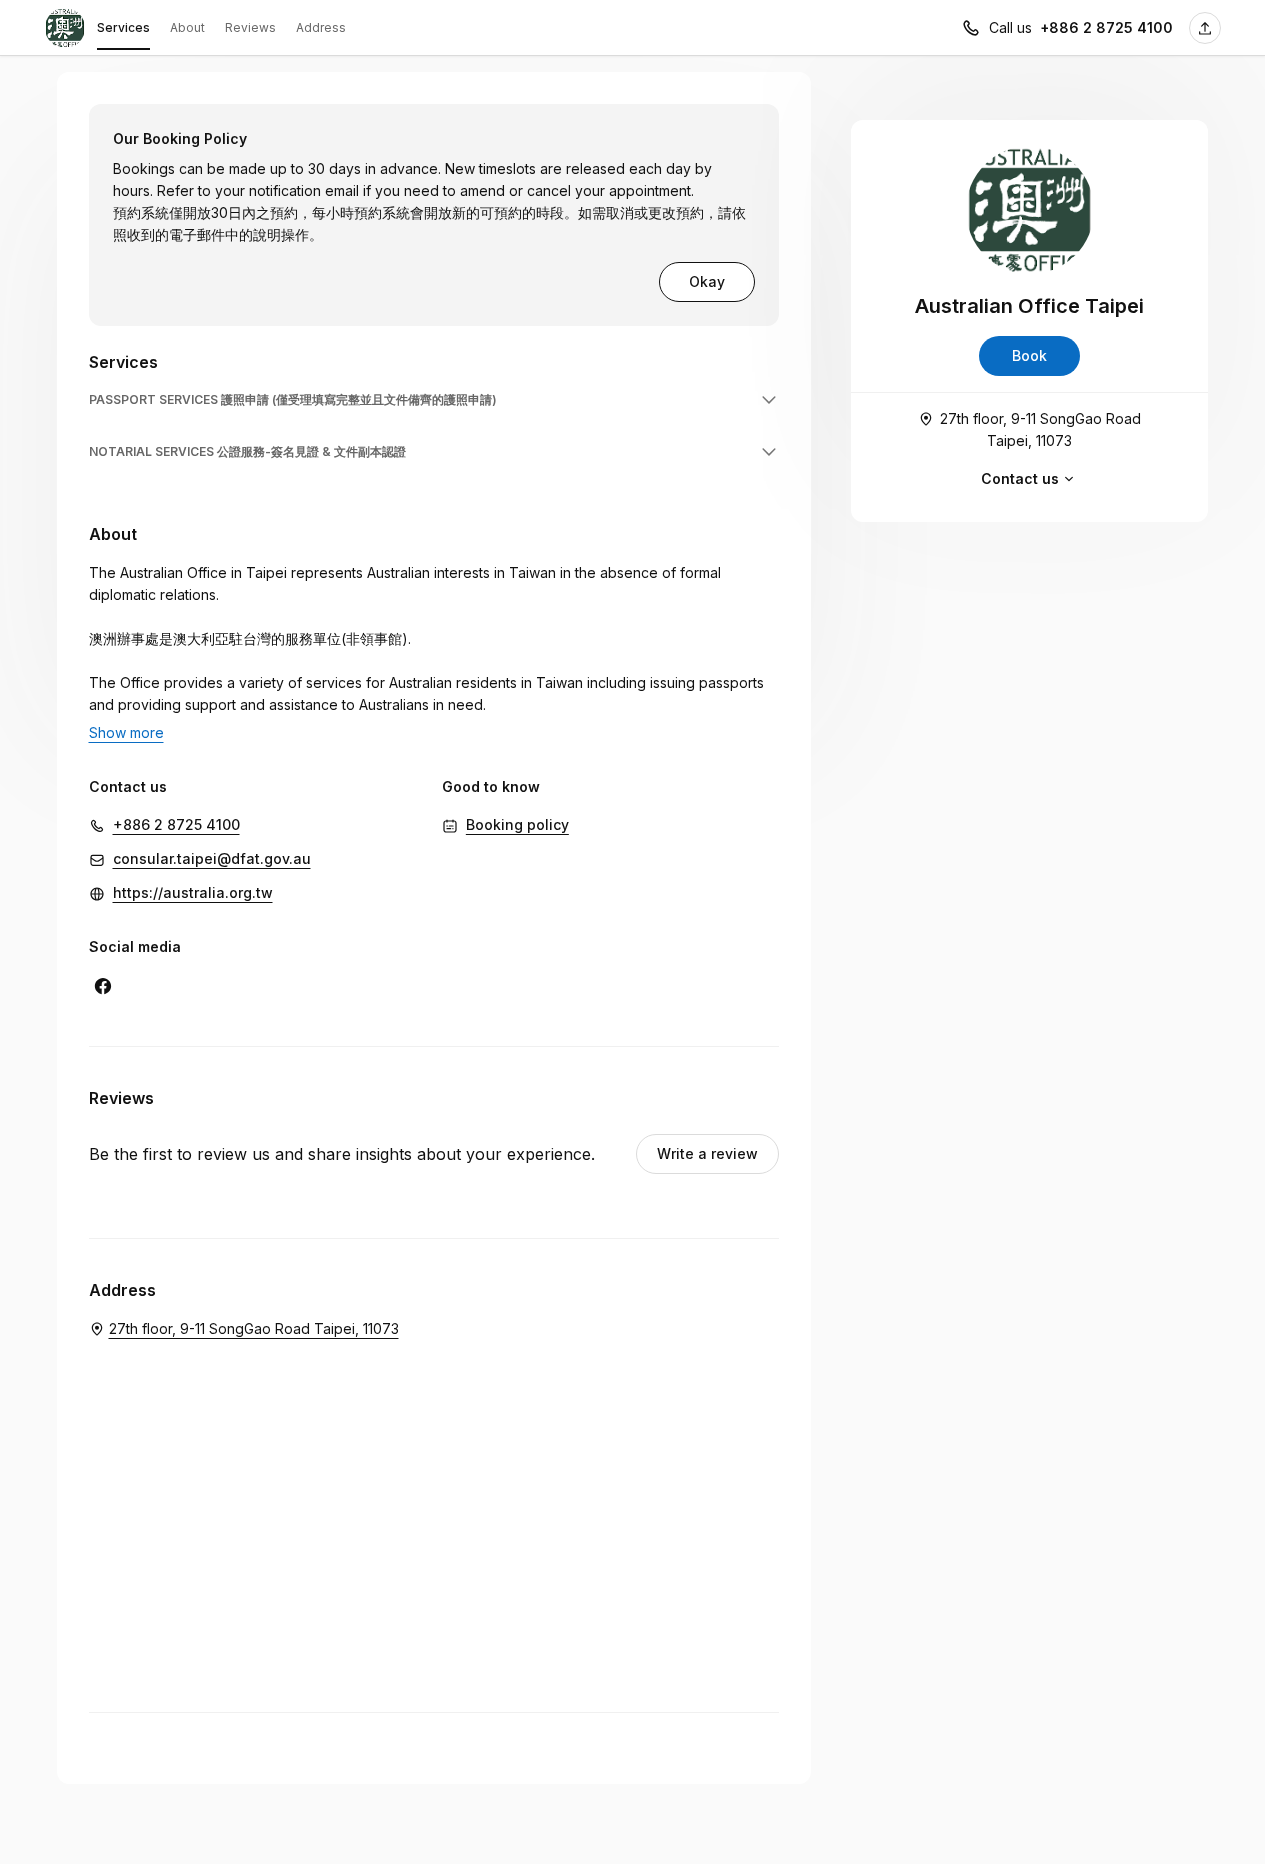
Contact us (1020, 478)
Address (321, 27)
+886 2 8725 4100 (1106, 27)
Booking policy (517, 824)
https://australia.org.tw (193, 892)
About (187, 27)
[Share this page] (1205, 28)
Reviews (250, 27)
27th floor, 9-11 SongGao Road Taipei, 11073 (1040, 429)
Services (123, 27)
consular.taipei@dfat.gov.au (212, 858)
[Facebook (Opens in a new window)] (103, 986)
